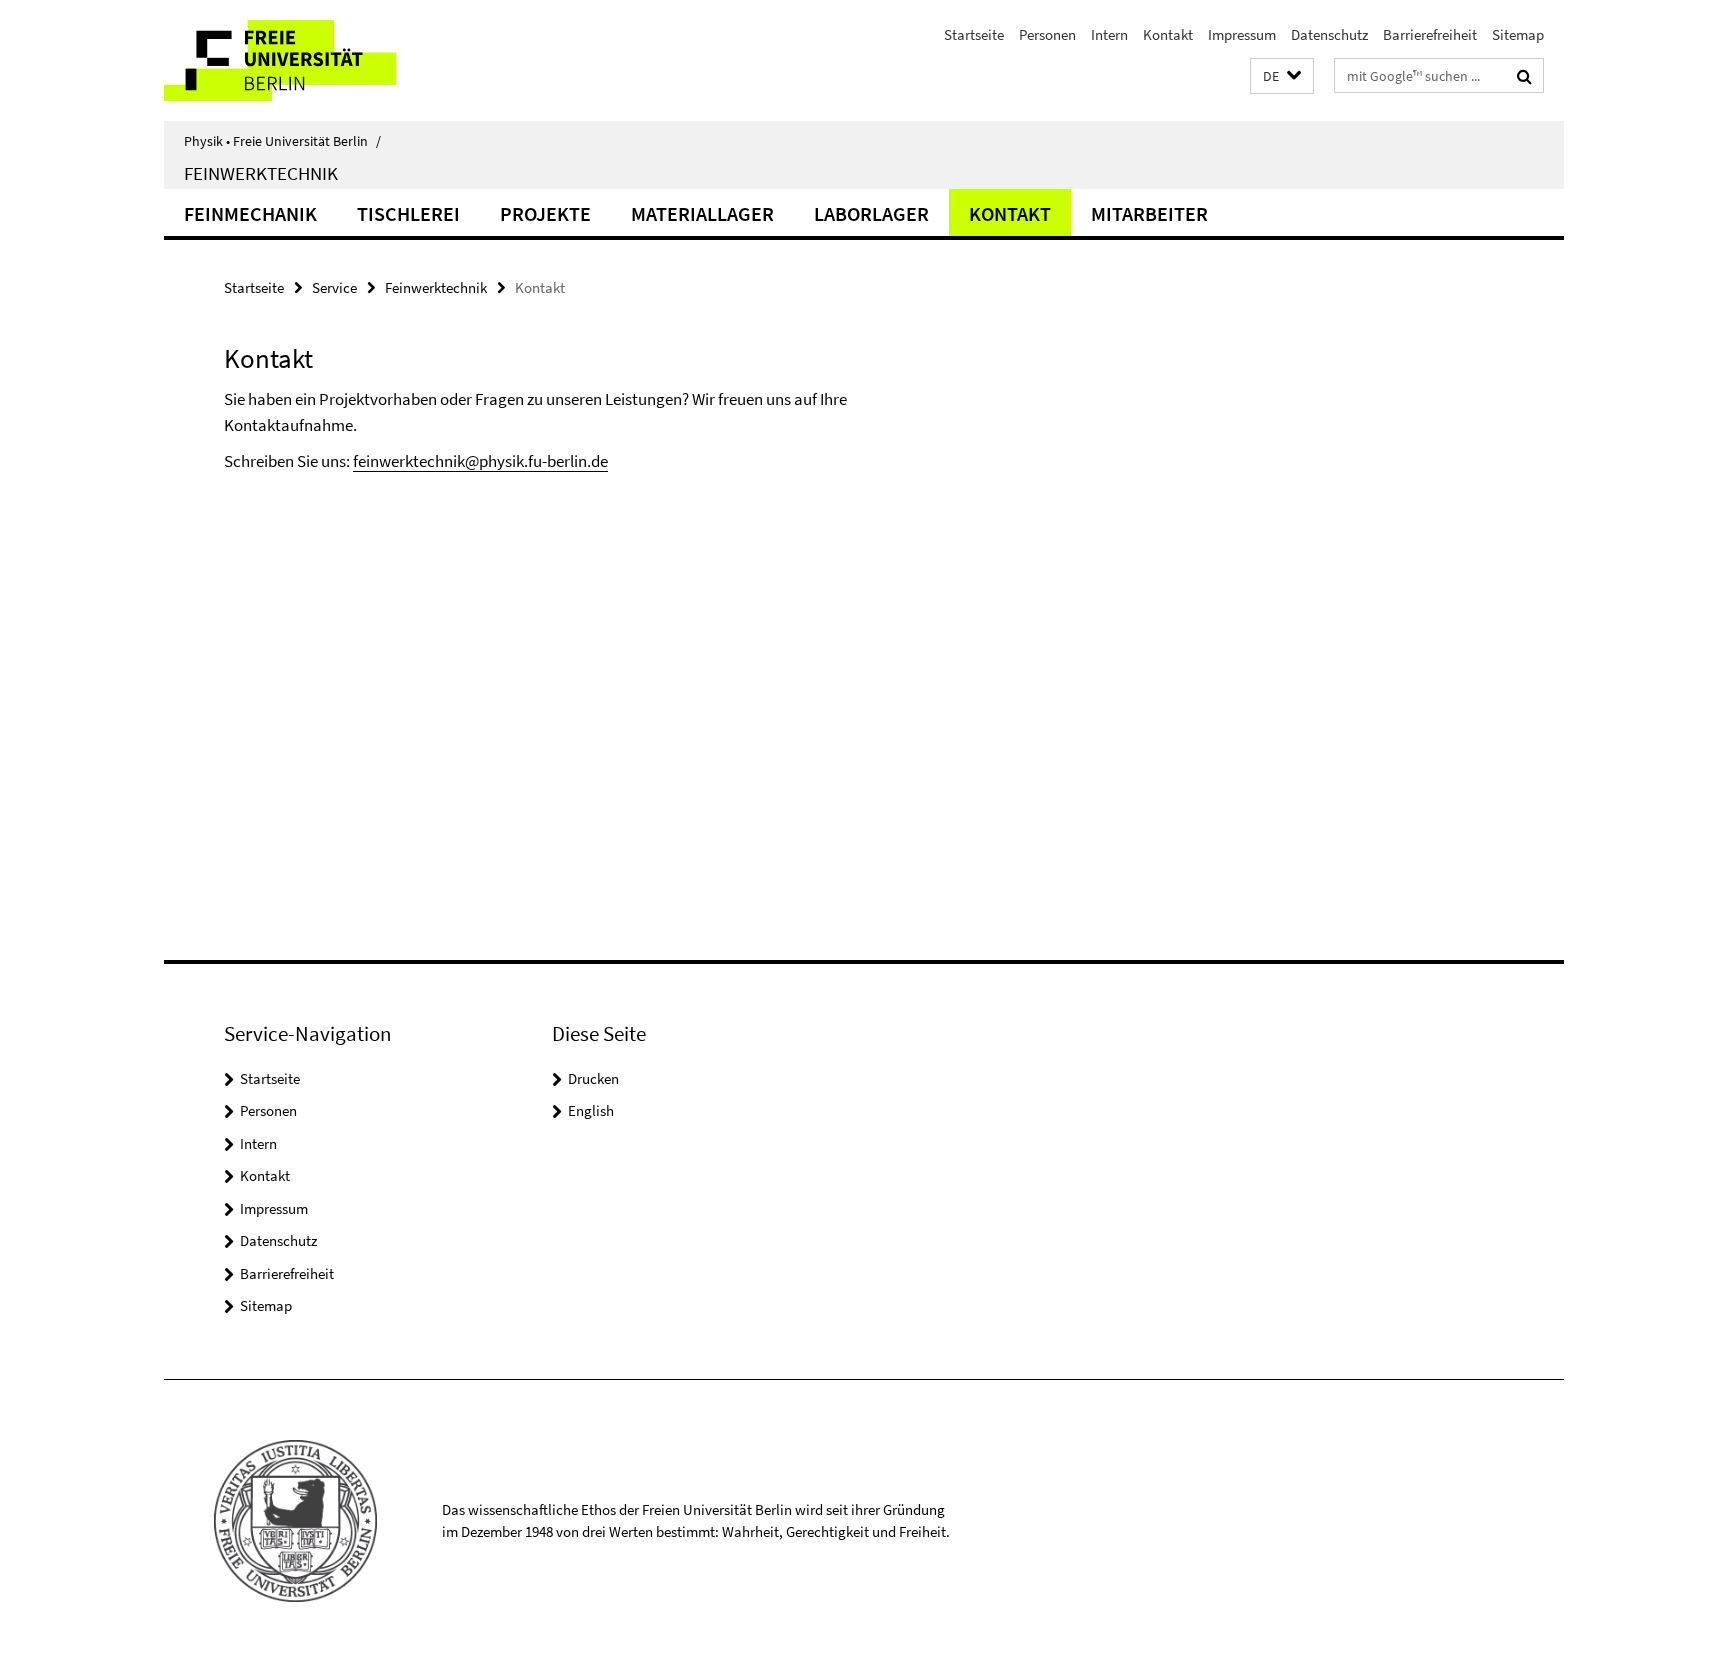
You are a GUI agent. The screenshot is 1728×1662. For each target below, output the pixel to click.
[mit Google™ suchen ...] (1524, 76)
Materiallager (702, 213)
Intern (1109, 34)
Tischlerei (408, 213)
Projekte (545, 213)
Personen (1047, 34)
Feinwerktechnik (261, 173)
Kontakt (1168, 34)
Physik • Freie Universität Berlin (282, 141)
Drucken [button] (593, 1078)
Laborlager (871, 213)
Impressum (1242, 34)
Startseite (974, 34)
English (591, 1110)
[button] (1282, 76)
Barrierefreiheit (1430, 34)
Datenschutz (1329, 34)
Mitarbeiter (1149, 213)
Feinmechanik (250, 213)
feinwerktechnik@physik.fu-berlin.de (480, 461)
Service (334, 287)
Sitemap (1518, 34)
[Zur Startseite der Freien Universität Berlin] (331, 60)
